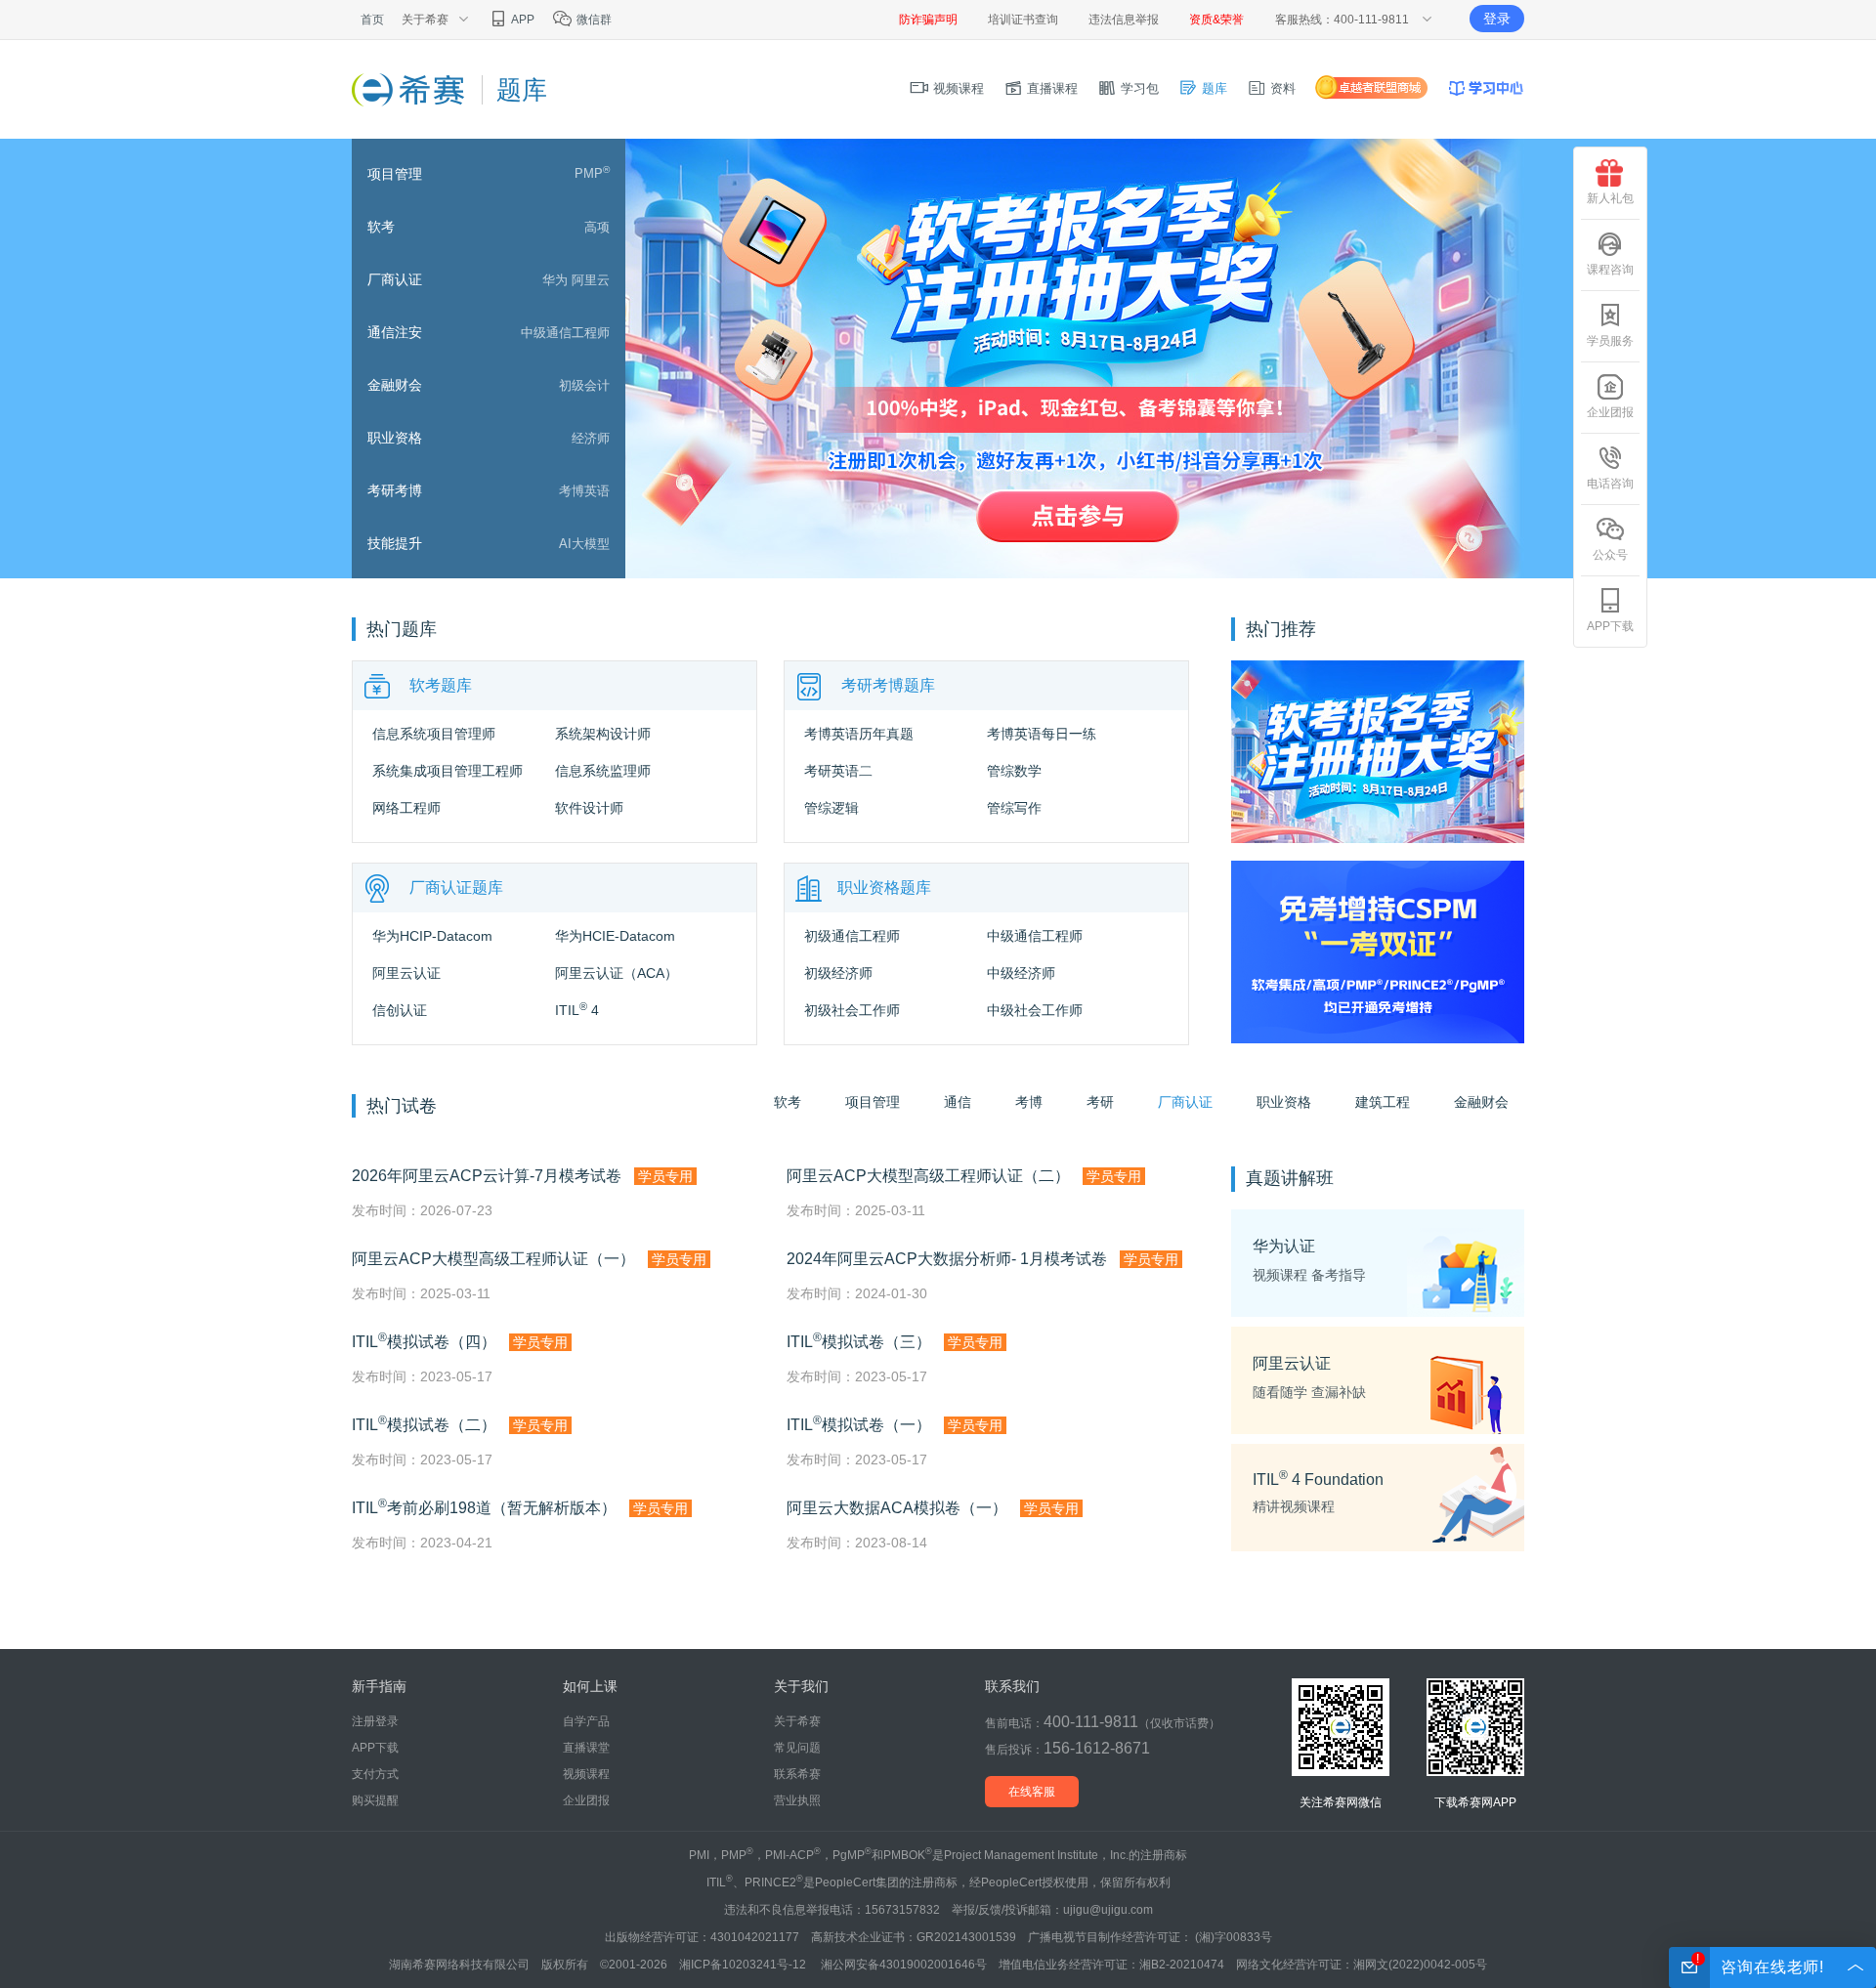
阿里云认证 (406, 973)
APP (522, 20)
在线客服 (1032, 1792)
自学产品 (586, 1721)
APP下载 (375, 1748)
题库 (1213, 88)
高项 (597, 227)
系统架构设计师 (603, 734)
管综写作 (1014, 808)
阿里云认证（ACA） (617, 973)
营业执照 (797, 1800)
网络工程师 (406, 808)
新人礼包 (1610, 198)
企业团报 (586, 1800)
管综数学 (1014, 771)
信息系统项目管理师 (434, 734)
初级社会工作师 (852, 1010)
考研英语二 (838, 771)
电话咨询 (1610, 484)
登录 (1497, 19)
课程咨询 (1610, 270)
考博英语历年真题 (859, 734)
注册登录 (375, 1721)
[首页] (408, 89)
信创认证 (400, 1010)
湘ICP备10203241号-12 (744, 1965)
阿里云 (591, 280)
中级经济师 (1021, 973)
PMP (592, 173)
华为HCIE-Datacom (615, 936)
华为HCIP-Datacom (432, 936)
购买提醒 (375, 1800)
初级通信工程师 (852, 936)
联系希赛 (797, 1774)
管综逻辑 (831, 808)
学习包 (1138, 88)
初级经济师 (838, 973)
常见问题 (797, 1748)
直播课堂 (586, 1748)
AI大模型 (584, 544)
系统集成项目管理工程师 (448, 771)
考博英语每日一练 (1042, 734)
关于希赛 (797, 1721)
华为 (555, 280)
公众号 (1610, 555)
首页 (372, 20)
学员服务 (1610, 341)
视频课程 (957, 88)
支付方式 (375, 1774)
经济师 (591, 438)
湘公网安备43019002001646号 (904, 1965)
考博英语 (584, 491)
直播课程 (1050, 88)
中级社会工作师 (1035, 1010)
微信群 (593, 20)
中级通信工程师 (565, 333)
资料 (1281, 88)
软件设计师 (589, 808)
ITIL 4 (577, 1010)
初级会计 (584, 385)
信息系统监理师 (603, 771)
